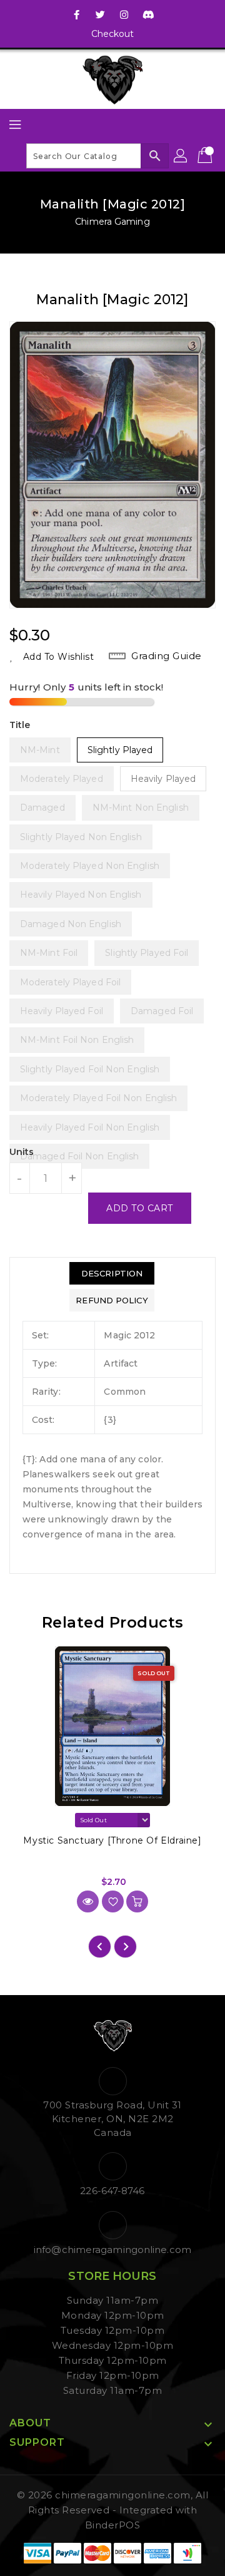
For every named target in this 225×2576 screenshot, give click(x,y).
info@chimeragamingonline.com (112, 2250)
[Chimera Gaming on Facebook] (77, 14)
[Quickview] (88, 1901)
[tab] (112, 1273)
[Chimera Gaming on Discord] (148, 14)
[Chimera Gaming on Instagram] (124, 14)
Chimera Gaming (112, 222)
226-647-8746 (112, 2191)
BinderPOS (113, 2525)
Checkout (113, 34)
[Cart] (206, 156)
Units (22, 1152)
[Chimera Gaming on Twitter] (101, 14)
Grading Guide (167, 656)
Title (20, 725)
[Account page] (181, 156)
